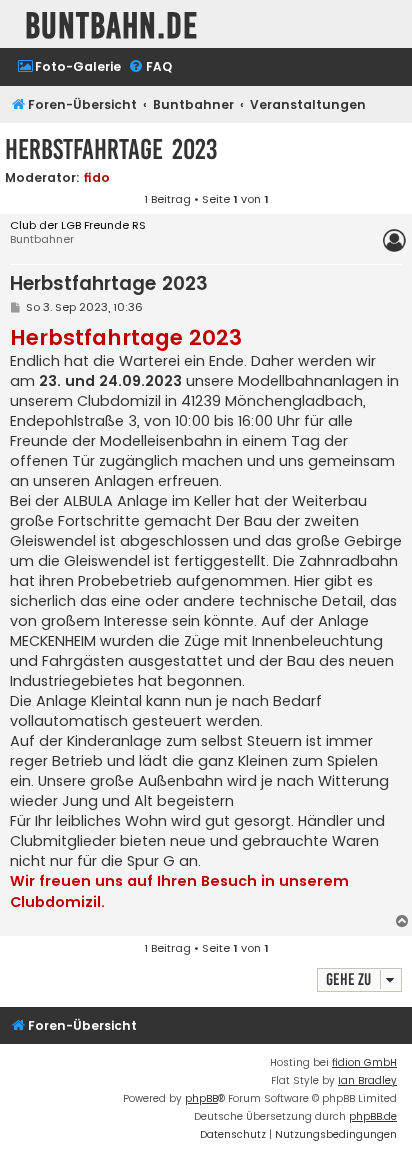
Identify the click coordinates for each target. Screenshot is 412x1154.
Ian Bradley (367, 1080)
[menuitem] (69, 67)
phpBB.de (373, 1116)
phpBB (201, 1098)
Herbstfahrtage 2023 (111, 149)
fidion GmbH (364, 1062)
